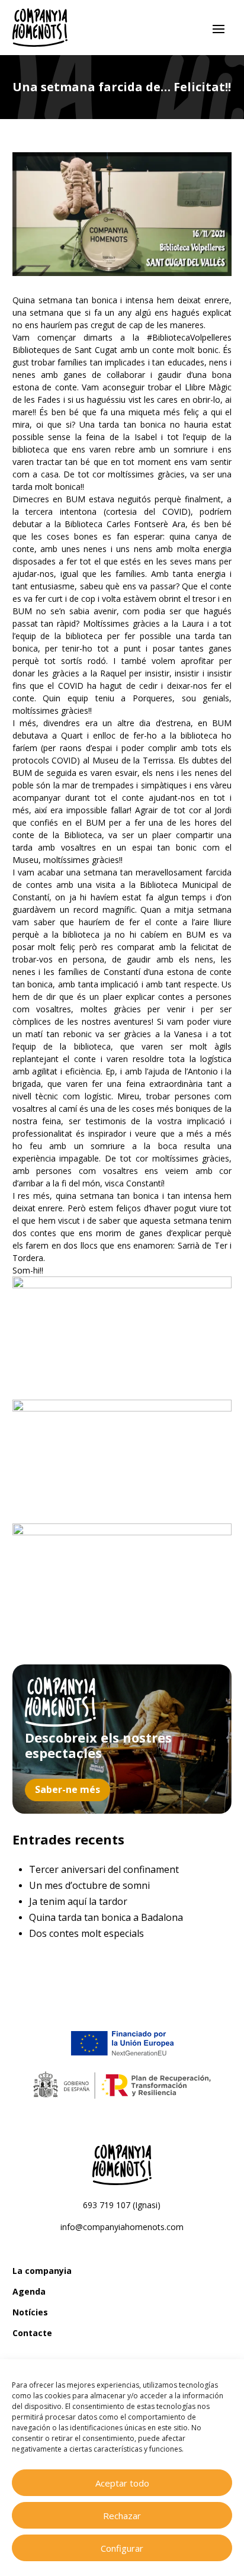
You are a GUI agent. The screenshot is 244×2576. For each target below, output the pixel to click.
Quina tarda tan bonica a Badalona (106, 1917)
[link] (65, 350)
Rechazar (122, 2516)
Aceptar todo (122, 2483)
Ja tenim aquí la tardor (78, 1901)
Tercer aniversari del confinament (104, 1869)
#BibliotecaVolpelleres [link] (189, 337)
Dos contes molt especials (86, 1933)
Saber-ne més (68, 1789)
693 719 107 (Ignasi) (122, 2205)
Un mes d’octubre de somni (89, 1885)
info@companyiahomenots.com (122, 2227)
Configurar (122, 2548)
